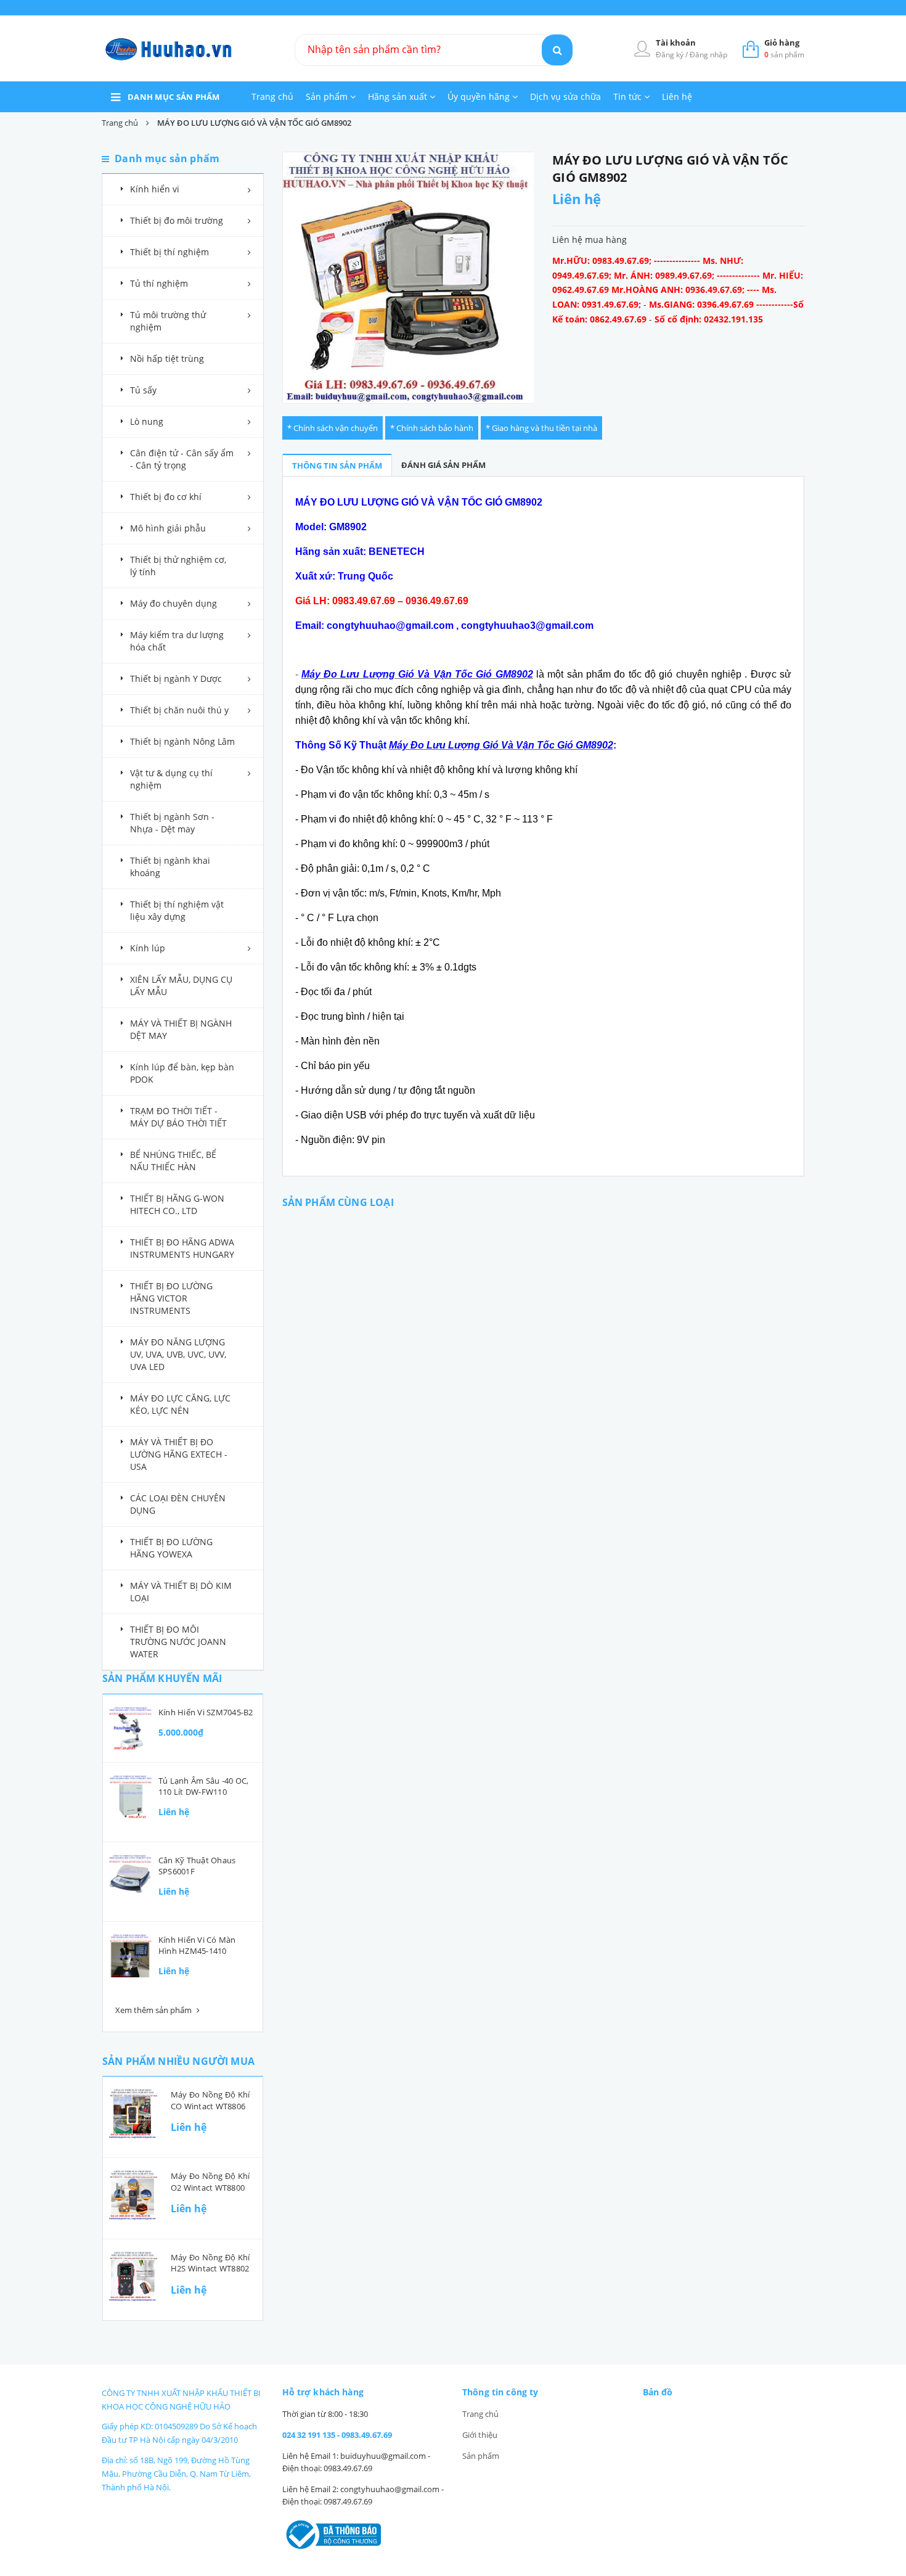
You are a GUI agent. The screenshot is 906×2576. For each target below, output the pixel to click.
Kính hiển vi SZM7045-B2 (206, 1712)
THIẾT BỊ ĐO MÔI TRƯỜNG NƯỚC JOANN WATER (178, 1642)
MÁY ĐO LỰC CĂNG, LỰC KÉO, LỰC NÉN (180, 1404)
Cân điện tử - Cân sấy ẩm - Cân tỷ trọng (182, 459)
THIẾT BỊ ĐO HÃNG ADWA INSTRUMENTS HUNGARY (182, 1248)
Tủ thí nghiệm (159, 283)
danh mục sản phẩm (174, 97)
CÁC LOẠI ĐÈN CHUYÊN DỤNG (178, 1504)
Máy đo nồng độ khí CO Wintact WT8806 (210, 2100)
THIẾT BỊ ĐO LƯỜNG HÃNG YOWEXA (171, 1548)
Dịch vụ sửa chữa (565, 96)
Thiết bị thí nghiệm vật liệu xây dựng (177, 910)
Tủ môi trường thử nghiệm (168, 321)
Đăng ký (671, 55)
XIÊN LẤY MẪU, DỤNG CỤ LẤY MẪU (181, 986)
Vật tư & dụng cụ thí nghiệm (171, 779)
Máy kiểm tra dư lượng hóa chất (177, 641)
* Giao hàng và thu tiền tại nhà (541, 428)
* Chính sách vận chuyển (333, 428)
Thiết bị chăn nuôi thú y (179, 710)
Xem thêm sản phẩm (154, 2010)
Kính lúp (148, 948)
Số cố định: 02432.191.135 (709, 319)
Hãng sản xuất (399, 96)
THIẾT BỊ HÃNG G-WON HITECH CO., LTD (177, 1204)
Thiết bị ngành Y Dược (176, 679)
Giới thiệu (480, 2435)
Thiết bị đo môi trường (177, 220)
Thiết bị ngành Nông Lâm (182, 741)
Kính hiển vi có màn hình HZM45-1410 (197, 1945)
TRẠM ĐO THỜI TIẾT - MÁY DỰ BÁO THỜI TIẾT (178, 1117)
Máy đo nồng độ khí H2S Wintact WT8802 (210, 2263)
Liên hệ (677, 96)
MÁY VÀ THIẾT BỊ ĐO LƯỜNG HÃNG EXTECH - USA (179, 1454)
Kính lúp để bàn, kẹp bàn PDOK (182, 1073)
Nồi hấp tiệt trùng (167, 359)
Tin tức (629, 96)
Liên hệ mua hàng (590, 240)
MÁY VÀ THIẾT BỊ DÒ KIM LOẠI (181, 1592)
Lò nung (147, 421)
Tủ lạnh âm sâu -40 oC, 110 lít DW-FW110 (203, 1786)
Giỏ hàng (782, 43)
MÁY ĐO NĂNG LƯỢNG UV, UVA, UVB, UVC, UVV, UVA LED (178, 1354)
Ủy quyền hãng (480, 96)
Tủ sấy (143, 390)
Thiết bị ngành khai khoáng (170, 867)
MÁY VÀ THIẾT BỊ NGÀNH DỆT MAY (181, 1029)
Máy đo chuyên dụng (173, 603)
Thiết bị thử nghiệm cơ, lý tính (178, 566)
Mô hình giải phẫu (168, 528)
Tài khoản (676, 43)
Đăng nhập (708, 55)
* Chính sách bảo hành (432, 428)
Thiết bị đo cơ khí (166, 497)
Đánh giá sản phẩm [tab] (443, 465)
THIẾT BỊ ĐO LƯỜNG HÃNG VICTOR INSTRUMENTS (171, 1298)
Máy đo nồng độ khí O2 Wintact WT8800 (210, 2181)
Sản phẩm (328, 96)
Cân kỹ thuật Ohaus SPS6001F (197, 1866)
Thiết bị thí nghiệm (169, 252)
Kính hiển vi (155, 189)
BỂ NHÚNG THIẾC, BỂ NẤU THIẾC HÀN (173, 1161)
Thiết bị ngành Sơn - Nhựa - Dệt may (172, 823)
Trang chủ (272, 96)
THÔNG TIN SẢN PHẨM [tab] (337, 466)
